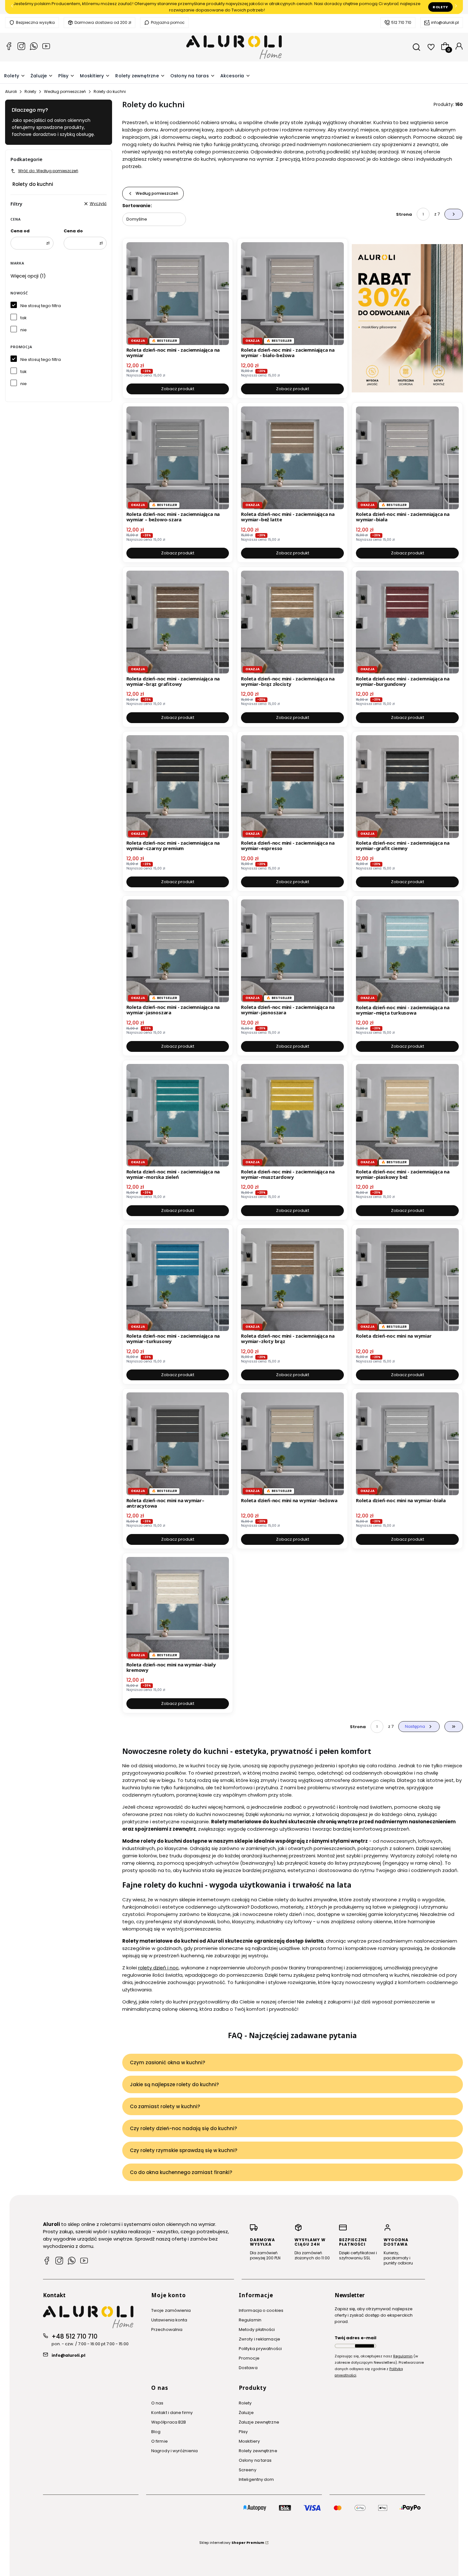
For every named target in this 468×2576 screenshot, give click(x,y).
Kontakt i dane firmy (172, 2413)
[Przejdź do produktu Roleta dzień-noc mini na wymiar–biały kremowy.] (178, 1608)
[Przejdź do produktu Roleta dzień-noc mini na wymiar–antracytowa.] (178, 1444)
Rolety (440, 7)
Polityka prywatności (260, 2349)
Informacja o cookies (261, 2310)
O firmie (160, 2441)
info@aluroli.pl (445, 22)
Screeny (248, 2470)
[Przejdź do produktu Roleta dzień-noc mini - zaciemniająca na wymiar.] (178, 294)
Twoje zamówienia (171, 2310)
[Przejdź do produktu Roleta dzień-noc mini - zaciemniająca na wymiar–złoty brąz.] (292, 1280)
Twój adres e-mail (355, 2338)
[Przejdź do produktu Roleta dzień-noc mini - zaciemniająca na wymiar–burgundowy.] (407, 622)
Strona (404, 214)
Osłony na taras (255, 2460)
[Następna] (456, 7)
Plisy (243, 2432)
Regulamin (250, 2320)
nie (24, 330)
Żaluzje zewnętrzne (259, 2422)
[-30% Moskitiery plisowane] (407, 318)
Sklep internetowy (232, 2543)
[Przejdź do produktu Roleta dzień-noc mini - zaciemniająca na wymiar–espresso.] (292, 787)
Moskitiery (249, 2441)
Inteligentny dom (256, 2479)
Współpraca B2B (169, 2422)
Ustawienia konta (169, 2320)
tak (24, 318)
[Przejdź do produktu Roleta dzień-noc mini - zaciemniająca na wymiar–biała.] (407, 458)
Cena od (20, 231)
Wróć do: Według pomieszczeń (48, 171)
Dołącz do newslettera (365, 2346)
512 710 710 (401, 22)
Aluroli (11, 91)
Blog (156, 2432)
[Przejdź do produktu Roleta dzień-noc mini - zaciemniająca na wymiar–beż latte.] (292, 458)
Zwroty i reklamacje (259, 2339)
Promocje (249, 2358)
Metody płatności (257, 2330)
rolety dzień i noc (158, 1968)
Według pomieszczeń (65, 91)
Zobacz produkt (178, 389)
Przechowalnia (167, 2330)
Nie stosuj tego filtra (41, 306)
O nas (157, 2403)
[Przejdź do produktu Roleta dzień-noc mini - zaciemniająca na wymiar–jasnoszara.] (178, 951)
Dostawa (248, 2368)
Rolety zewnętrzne (258, 2451)
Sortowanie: (137, 206)
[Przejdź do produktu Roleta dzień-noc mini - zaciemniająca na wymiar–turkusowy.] (178, 1280)
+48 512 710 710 (74, 2337)
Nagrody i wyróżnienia (174, 2451)
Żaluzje (246, 2413)
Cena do (73, 231)
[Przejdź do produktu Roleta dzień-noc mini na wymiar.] (407, 1280)
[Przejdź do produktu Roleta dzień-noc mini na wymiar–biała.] (407, 1444)
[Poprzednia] (12, 7)
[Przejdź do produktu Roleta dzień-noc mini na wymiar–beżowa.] (292, 1444)
